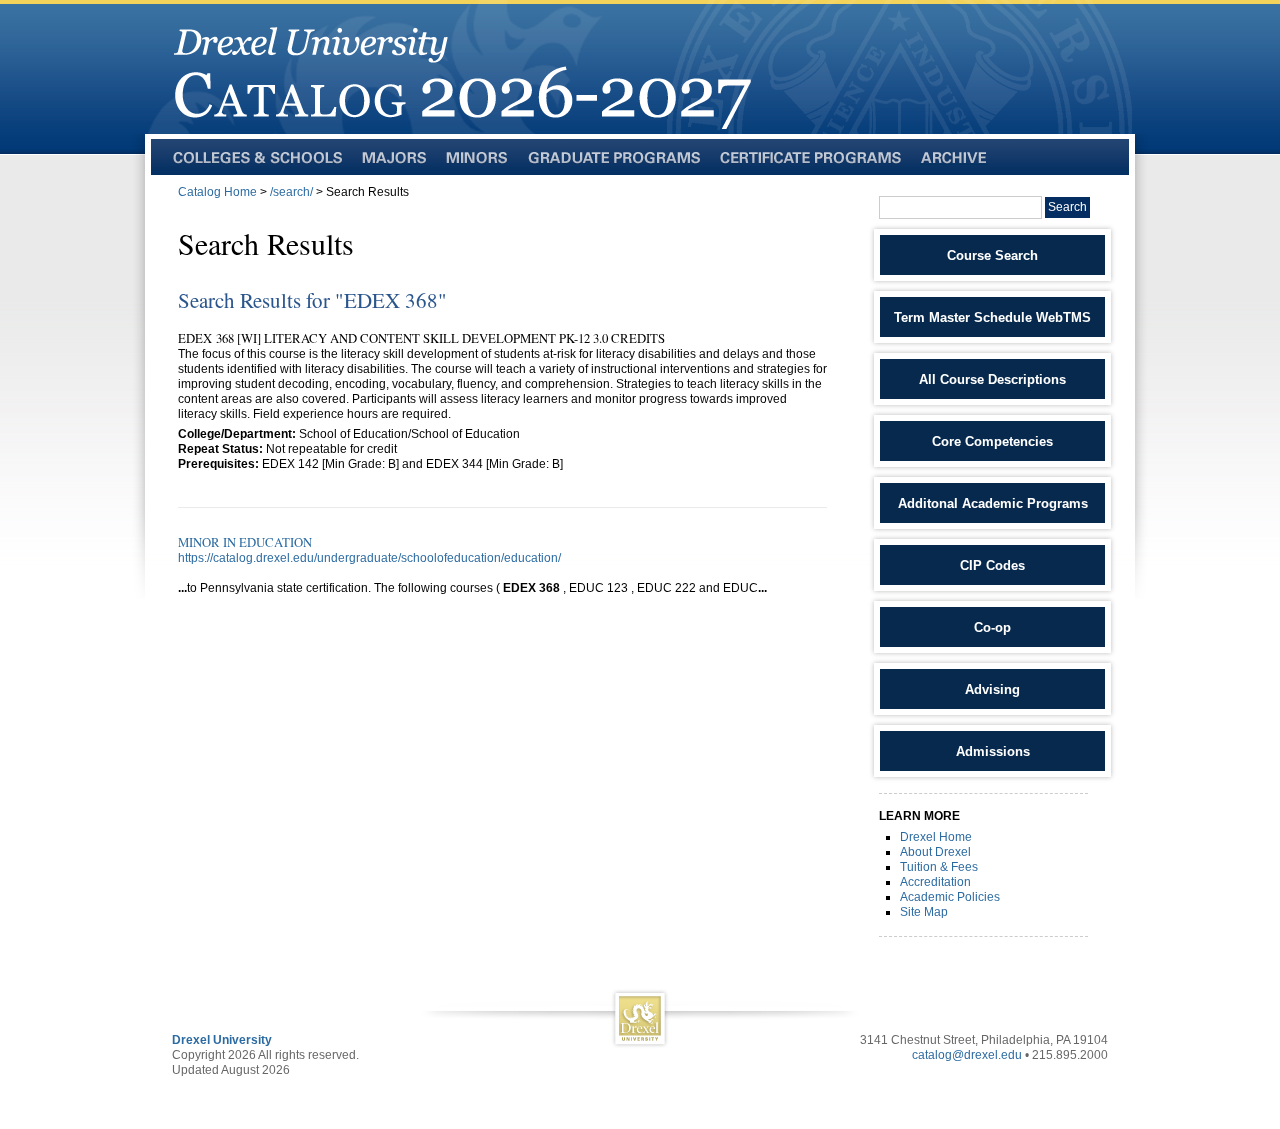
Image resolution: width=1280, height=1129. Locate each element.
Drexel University (222, 1040)
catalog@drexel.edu (967, 1055)
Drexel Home (936, 837)
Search (1067, 207)
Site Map (924, 912)
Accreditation (935, 882)
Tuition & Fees (939, 867)
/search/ (291, 192)
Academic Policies (950, 897)
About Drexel (935, 852)
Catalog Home (217, 192)
